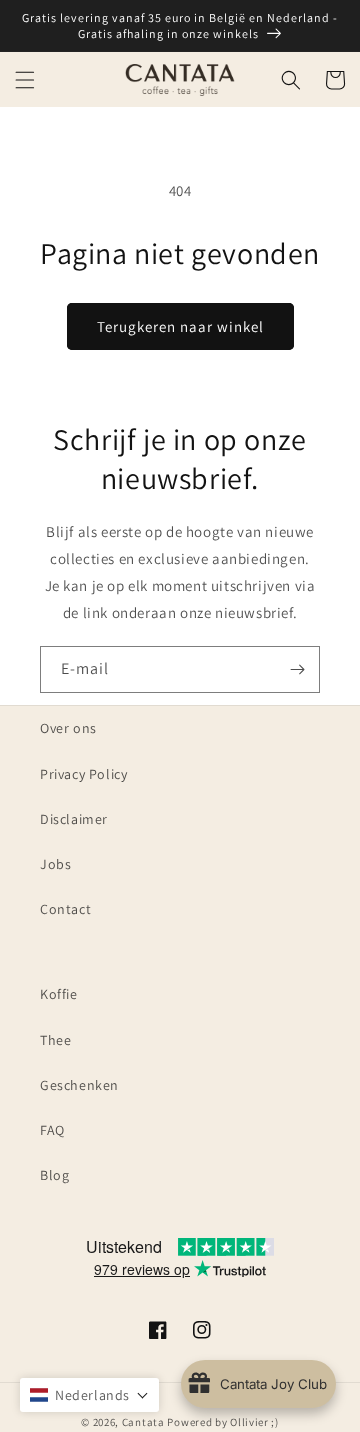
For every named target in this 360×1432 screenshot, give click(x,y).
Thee (55, 1040)
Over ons (68, 728)
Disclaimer (74, 819)
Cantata (143, 1422)
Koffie (59, 994)
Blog (54, 1175)
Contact (65, 909)
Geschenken (79, 1085)
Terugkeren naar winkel (180, 326)
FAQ (52, 1130)
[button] (25, 80)
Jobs (55, 864)
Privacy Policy (83, 774)
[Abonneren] (297, 669)
